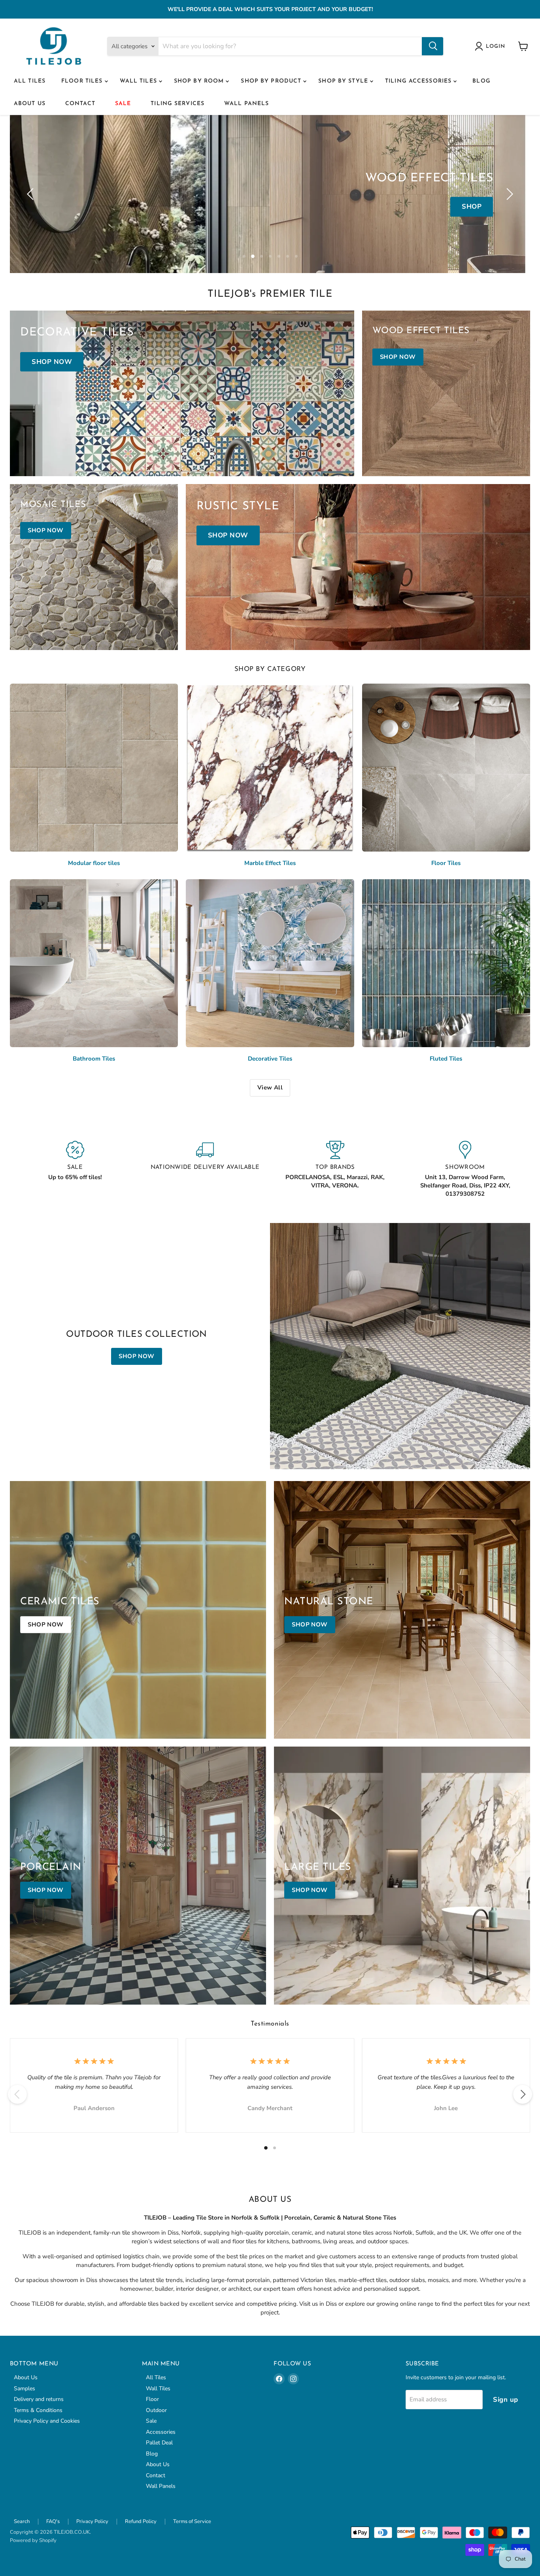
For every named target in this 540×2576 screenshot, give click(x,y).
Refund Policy (141, 2521)
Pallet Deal (159, 2443)
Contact (80, 104)
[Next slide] (508, 194)
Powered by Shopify (33, 2540)
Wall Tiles (139, 81)
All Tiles (30, 81)
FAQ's (53, 2521)
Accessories (161, 2432)
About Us (30, 104)
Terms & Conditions (38, 2410)
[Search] (432, 46)
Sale (123, 104)
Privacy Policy (92, 2521)
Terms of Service (192, 2521)
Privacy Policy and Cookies (47, 2421)
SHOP (472, 207)
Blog (481, 81)
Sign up (506, 2400)
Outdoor (156, 2410)
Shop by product (272, 81)
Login (496, 46)
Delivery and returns (39, 2399)
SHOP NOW (137, 1356)
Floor (152, 2399)
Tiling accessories (419, 81)
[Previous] (17, 2094)
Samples (25, 2389)
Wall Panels (246, 104)
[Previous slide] (32, 194)
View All (270, 1087)
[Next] (523, 2094)
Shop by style (344, 81)
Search (22, 2521)
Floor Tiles (83, 81)
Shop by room (200, 81)
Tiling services (177, 104)
